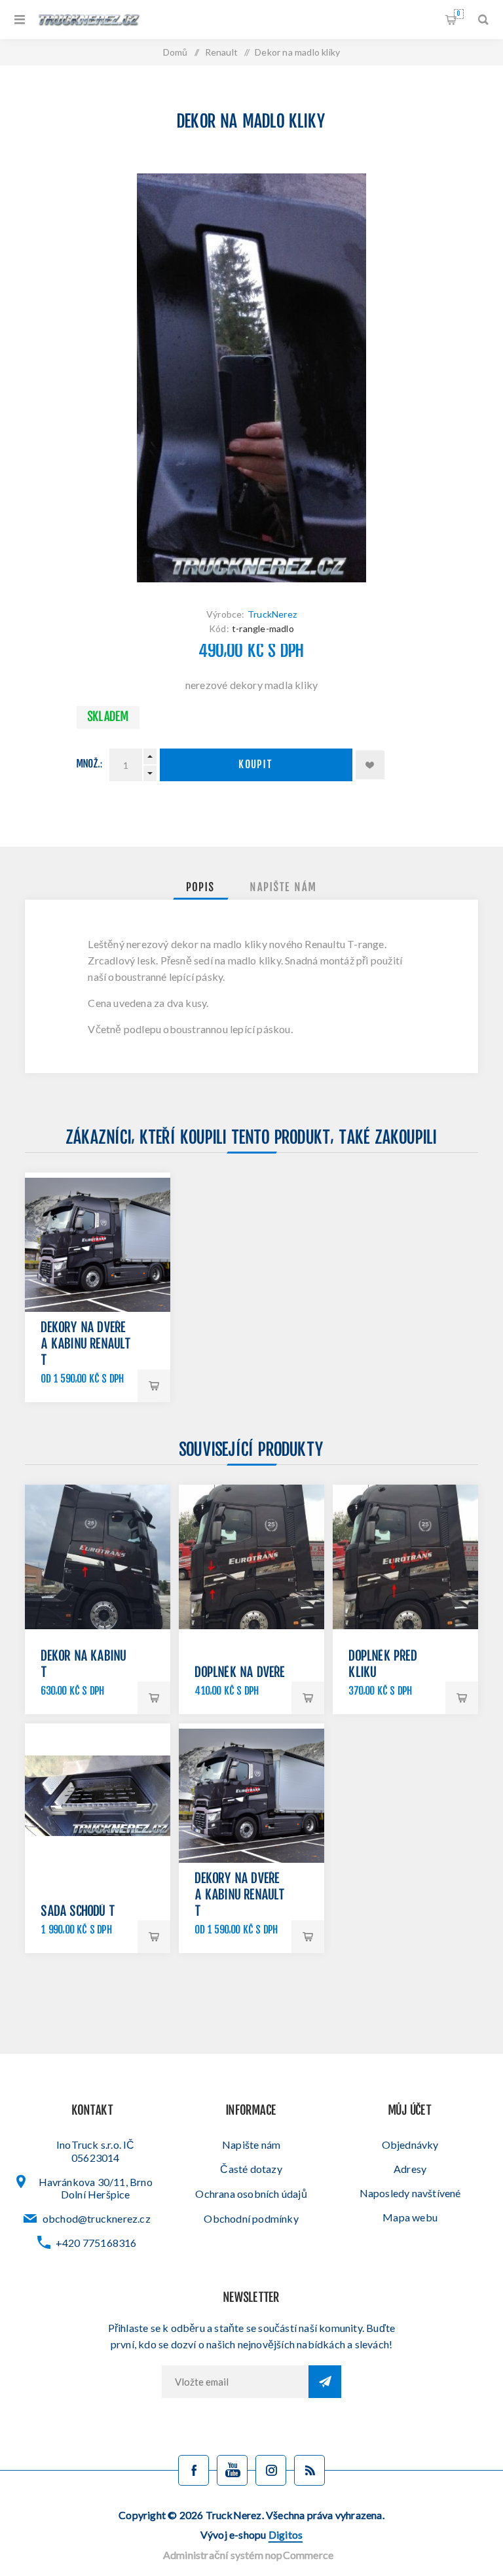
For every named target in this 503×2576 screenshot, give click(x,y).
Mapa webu (410, 2217)
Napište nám (251, 2144)
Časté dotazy (251, 2169)
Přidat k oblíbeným (370, 765)
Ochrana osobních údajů (251, 2194)
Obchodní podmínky (251, 2218)
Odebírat (325, 2382)
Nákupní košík (458, 14)
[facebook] (194, 2470)
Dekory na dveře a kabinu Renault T (86, 1345)
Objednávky (410, 2144)
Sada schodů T (78, 1912)
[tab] (201, 888)
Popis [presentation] (201, 888)
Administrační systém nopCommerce (248, 2555)
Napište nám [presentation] (284, 888)
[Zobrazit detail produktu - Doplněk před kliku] (405, 1557)
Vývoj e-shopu (251, 2534)
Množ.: (90, 765)
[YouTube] (232, 2470)
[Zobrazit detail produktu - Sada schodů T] (97, 1796)
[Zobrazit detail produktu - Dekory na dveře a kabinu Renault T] (97, 1245)
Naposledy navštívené (410, 2193)
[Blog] (309, 2470)
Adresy (410, 2169)
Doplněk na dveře (240, 1673)
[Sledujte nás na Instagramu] (271, 2470)
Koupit (256, 765)
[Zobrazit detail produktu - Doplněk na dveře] (251, 1557)
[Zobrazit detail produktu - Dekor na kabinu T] (97, 1557)
